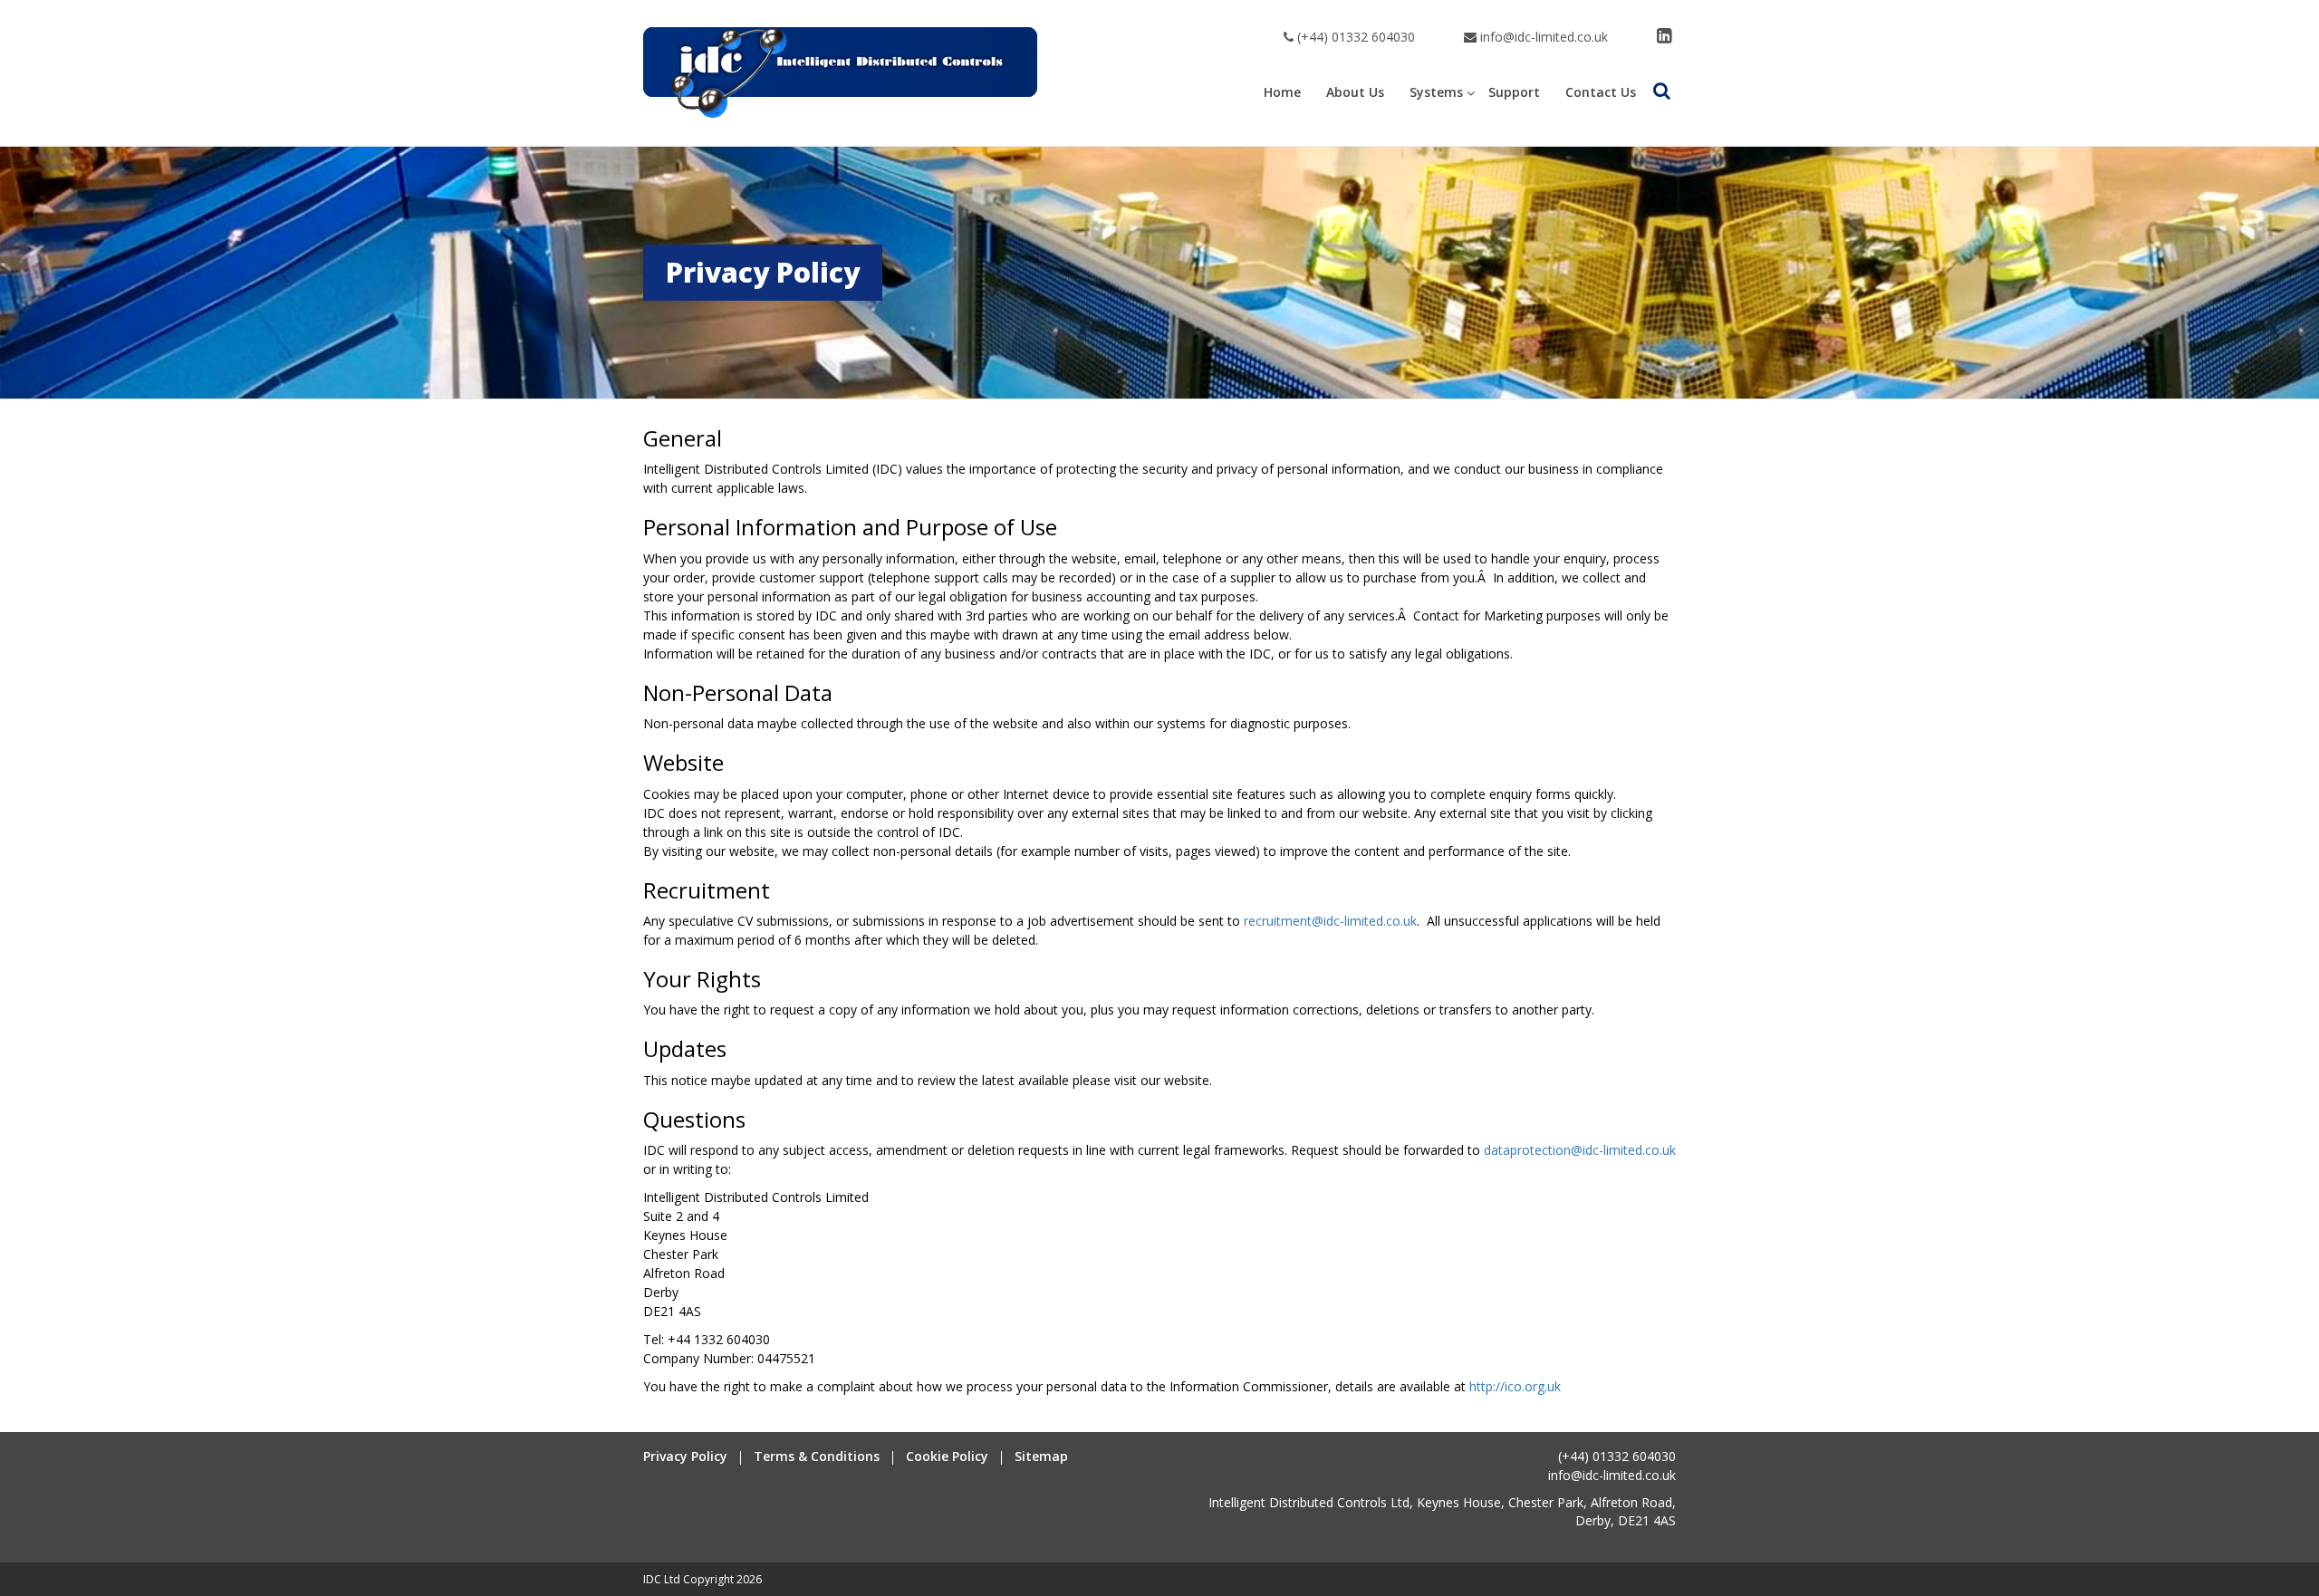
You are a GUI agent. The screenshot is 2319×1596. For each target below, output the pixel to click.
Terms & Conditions (817, 1456)
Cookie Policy (947, 1456)
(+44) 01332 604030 (1354, 37)
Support (1514, 92)
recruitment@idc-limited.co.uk (1330, 921)
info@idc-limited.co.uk (1542, 37)
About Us (1355, 92)
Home (1282, 92)
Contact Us (1601, 92)
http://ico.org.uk (1515, 1386)
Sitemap (1041, 1456)
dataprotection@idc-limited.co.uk (1580, 1150)
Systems (1436, 92)
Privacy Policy (685, 1456)
